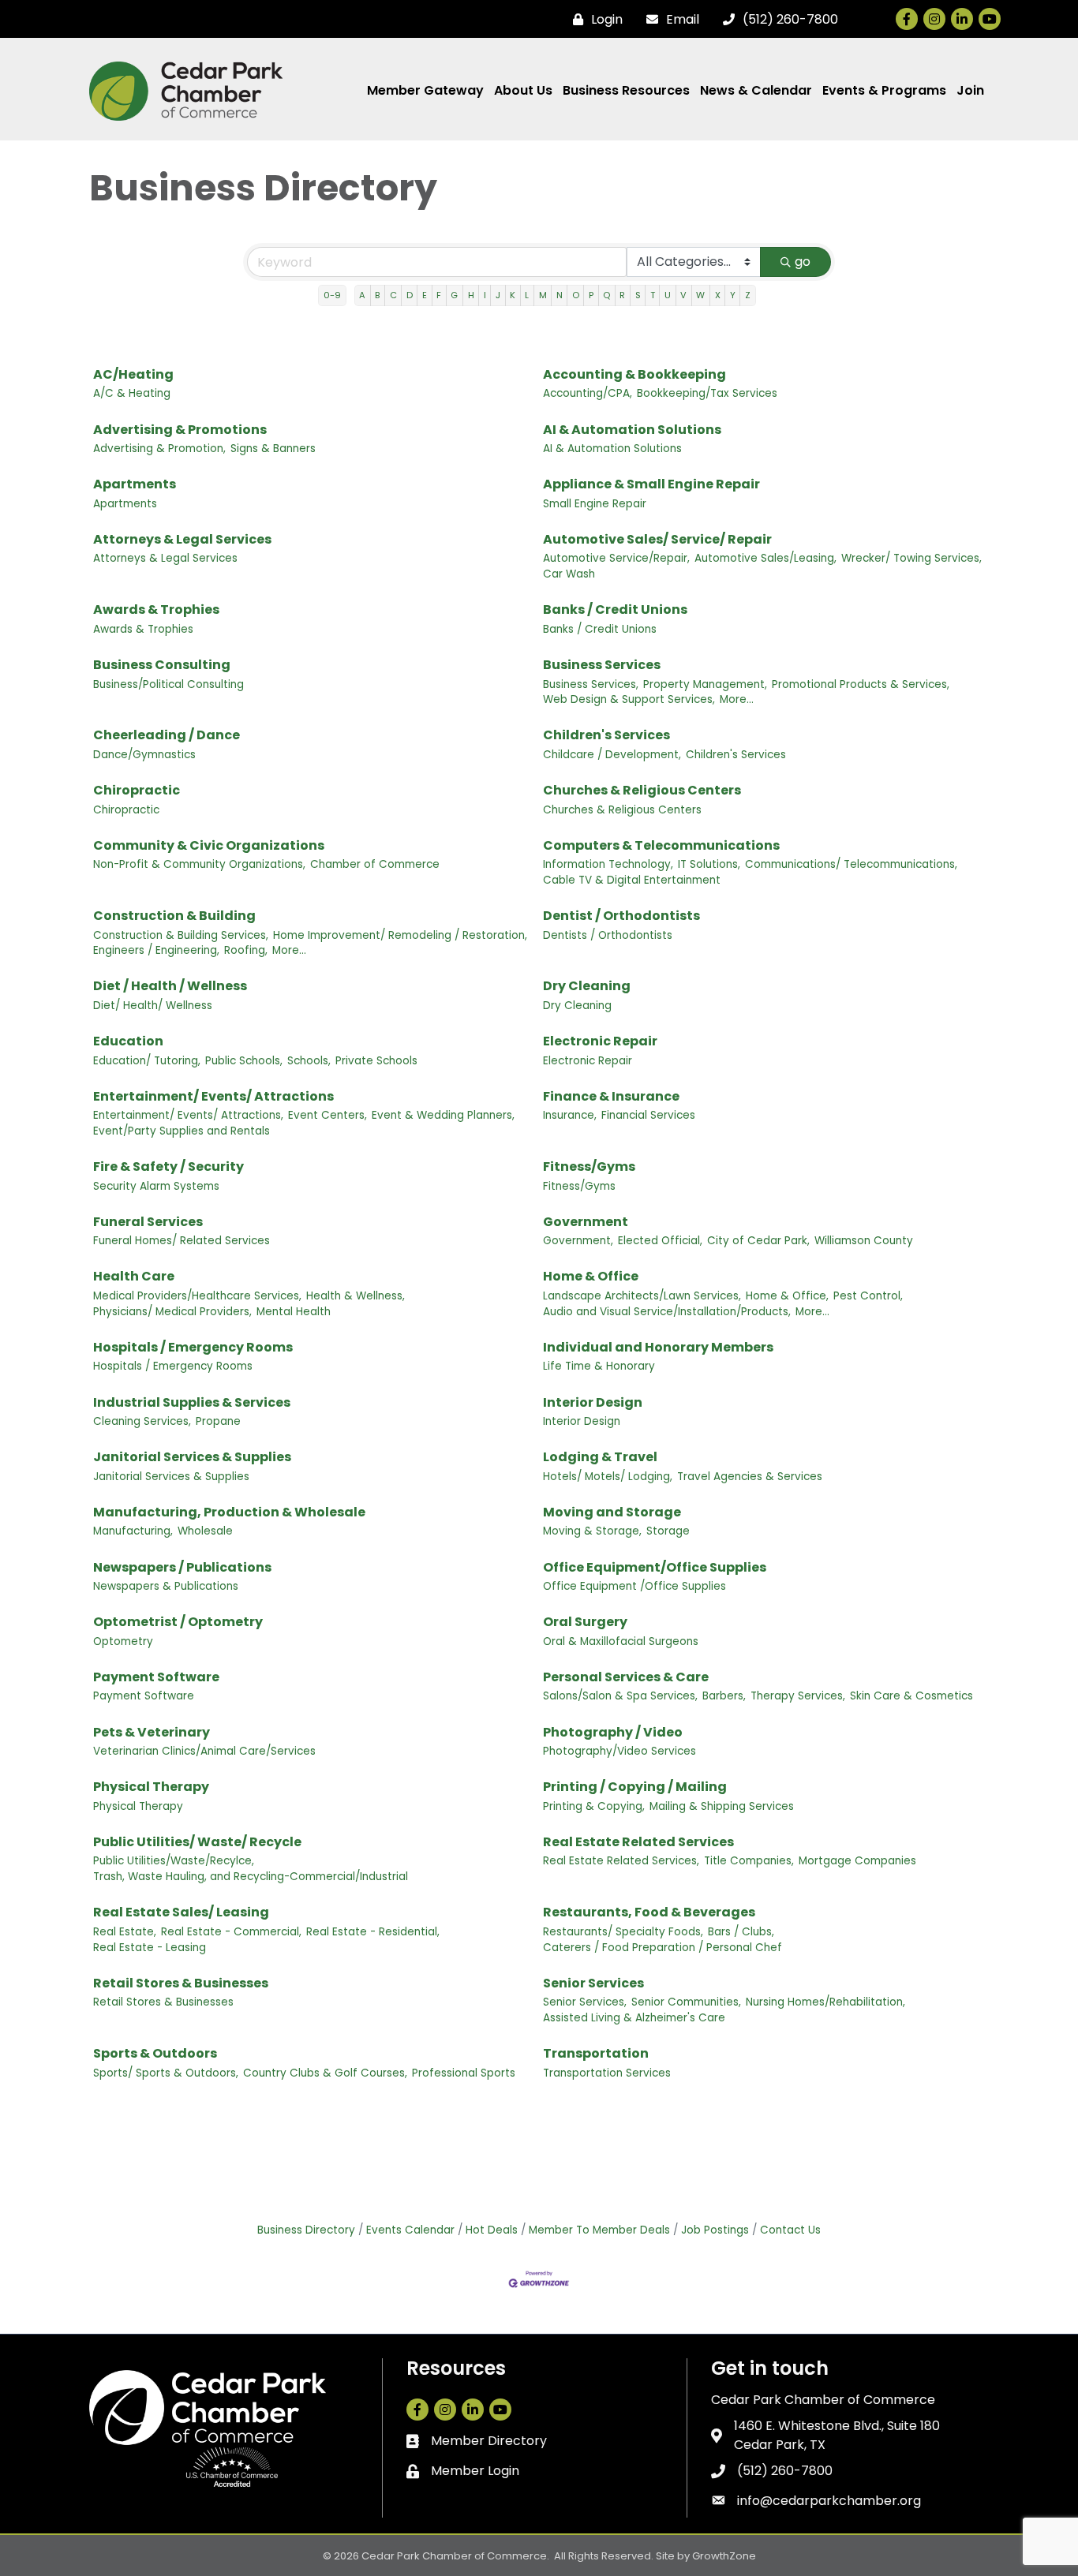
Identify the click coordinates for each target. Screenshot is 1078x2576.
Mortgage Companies (857, 1861)
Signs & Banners (273, 449)
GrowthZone (724, 2556)
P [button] (591, 295)
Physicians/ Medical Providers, (172, 1312)
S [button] (638, 295)
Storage (668, 1531)
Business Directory (306, 2230)
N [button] (560, 295)
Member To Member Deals (599, 2230)
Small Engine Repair (595, 504)
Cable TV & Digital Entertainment (632, 880)
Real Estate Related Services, (621, 1861)
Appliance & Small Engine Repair (651, 484)
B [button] (377, 295)
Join (970, 90)
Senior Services (593, 1983)
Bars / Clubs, (741, 1932)
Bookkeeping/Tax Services (707, 393)
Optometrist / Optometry (178, 1622)
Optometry (123, 1641)
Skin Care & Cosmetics (911, 1696)
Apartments (135, 484)
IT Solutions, (709, 864)
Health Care (134, 1276)
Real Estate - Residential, (373, 1932)
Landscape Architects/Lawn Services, (642, 1296)
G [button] (454, 295)
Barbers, (724, 1696)
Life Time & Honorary (599, 1366)
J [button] (498, 295)
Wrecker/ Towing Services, (911, 558)
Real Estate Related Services (638, 1842)
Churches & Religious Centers (642, 790)
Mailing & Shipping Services (722, 1806)
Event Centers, (328, 1115)
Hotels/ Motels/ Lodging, (608, 1477)
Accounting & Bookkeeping (634, 374)
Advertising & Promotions (180, 430)
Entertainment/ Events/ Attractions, (188, 1115)
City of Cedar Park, (758, 1241)
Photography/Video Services (619, 1751)
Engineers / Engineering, (156, 950)
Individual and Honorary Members (658, 1347)
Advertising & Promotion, (159, 449)
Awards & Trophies (156, 609)
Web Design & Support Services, (629, 699)
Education (128, 1041)
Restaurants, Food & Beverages (649, 1912)
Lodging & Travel (600, 1457)
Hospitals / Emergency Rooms (193, 1347)
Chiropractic (137, 790)
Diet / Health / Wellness (170, 986)
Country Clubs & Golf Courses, (325, 2073)
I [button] (485, 295)
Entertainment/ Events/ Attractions (213, 1096)
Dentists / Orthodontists (608, 935)
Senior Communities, (686, 2002)
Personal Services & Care (626, 1677)
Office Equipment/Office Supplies (655, 1567)
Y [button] (733, 295)
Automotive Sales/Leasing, (765, 558)
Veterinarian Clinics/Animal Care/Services (204, 1751)
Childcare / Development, (612, 755)
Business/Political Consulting (168, 684)
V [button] (683, 295)
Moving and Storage (612, 1512)
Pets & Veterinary (152, 1732)
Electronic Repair (600, 1041)
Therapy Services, (798, 1696)
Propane (218, 1421)
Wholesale (205, 1531)
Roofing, (246, 950)
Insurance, (570, 1115)
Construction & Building (174, 916)
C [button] (393, 295)
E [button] (425, 295)
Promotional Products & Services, (861, 684)
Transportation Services (607, 2073)
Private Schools (376, 1061)
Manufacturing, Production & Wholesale (229, 1512)
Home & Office (591, 1276)
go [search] (803, 262)
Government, (578, 1241)
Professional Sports (464, 2073)
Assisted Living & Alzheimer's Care (634, 2018)
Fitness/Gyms (589, 1166)
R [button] (622, 295)
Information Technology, (608, 864)
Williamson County (864, 1241)
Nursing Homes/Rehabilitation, (825, 2002)
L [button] (527, 295)
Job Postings (715, 2230)
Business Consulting (162, 665)
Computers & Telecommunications (661, 845)
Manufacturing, (133, 1531)
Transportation (596, 2053)
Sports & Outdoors (155, 2053)
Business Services (602, 665)
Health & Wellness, (356, 1296)
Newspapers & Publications (166, 1586)
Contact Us (790, 2230)
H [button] (471, 295)
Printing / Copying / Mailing (635, 1787)
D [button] (410, 295)
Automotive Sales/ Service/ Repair (657, 539)
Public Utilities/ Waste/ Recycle (197, 1842)
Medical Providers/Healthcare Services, (197, 1296)
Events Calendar (410, 2230)
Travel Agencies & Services (750, 1477)
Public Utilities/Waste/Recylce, (174, 1861)
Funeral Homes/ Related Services (182, 1241)
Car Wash (569, 574)
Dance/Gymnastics (144, 755)
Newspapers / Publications (182, 1567)
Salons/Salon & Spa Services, (620, 1696)
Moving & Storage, (592, 1531)
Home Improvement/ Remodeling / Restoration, (400, 935)
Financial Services (648, 1115)
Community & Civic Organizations (209, 845)
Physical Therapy (151, 1787)
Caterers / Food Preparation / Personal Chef (663, 1948)
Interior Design (593, 1402)
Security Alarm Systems (156, 1186)
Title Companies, (749, 1861)
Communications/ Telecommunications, (851, 864)
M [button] (543, 295)
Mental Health (294, 1312)
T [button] (653, 295)
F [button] (439, 295)
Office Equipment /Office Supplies (634, 1586)
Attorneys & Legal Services (182, 539)
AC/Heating (133, 374)
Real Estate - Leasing (150, 1948)
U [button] (668, 295)
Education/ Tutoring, (147, 1061)
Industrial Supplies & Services (192, 1402)
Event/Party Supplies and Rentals (182, 1131)
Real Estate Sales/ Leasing (181, 1912)
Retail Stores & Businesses (181, 1983)
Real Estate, (125, 1932)
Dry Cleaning (587, 986)
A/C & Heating (132, 393)
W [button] (700, 295)
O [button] (576, 295)
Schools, (309, 1061)
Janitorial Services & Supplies (192, 1457)
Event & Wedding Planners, (443, 1115)
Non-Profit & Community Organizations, (199, 864)
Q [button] (606, 295)
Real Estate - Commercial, (231, 1932)
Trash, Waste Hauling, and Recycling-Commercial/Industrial (251, 1877)
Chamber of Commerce (375, 864)
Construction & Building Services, (181, 935)
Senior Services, (585, 2002)
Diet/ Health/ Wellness (153, 1006)
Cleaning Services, (142, 1421)
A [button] (362, 295)
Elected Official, (660, 1241)
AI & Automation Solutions (632, 430)
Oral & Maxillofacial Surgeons (621, 1641)
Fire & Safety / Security (168, 1166)
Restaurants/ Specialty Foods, (623, 1932)
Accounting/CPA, (588, 393)
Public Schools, (244, 1061)
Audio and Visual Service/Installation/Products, (667, 1312)
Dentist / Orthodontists (621, 916)
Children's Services (606, 735)
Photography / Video (613, 1732)
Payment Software (156, 1677)
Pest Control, (868, 1296)
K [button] (513, 295)
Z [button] (748, 295)
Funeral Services (148, 1222)
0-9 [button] (332, 295)
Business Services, (591, 684)
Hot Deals (492, 2230)
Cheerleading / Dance (167, 735)
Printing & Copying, (594, 1806)
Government (586, 1222)
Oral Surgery (585, 1622)
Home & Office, (787, 1296)
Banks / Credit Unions (615, 609)
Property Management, (705, 684)
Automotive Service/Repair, (616, 558)
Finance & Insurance (611, 1096)
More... (737, 699)
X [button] (718, 295)
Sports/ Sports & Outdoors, (166, 2073)
